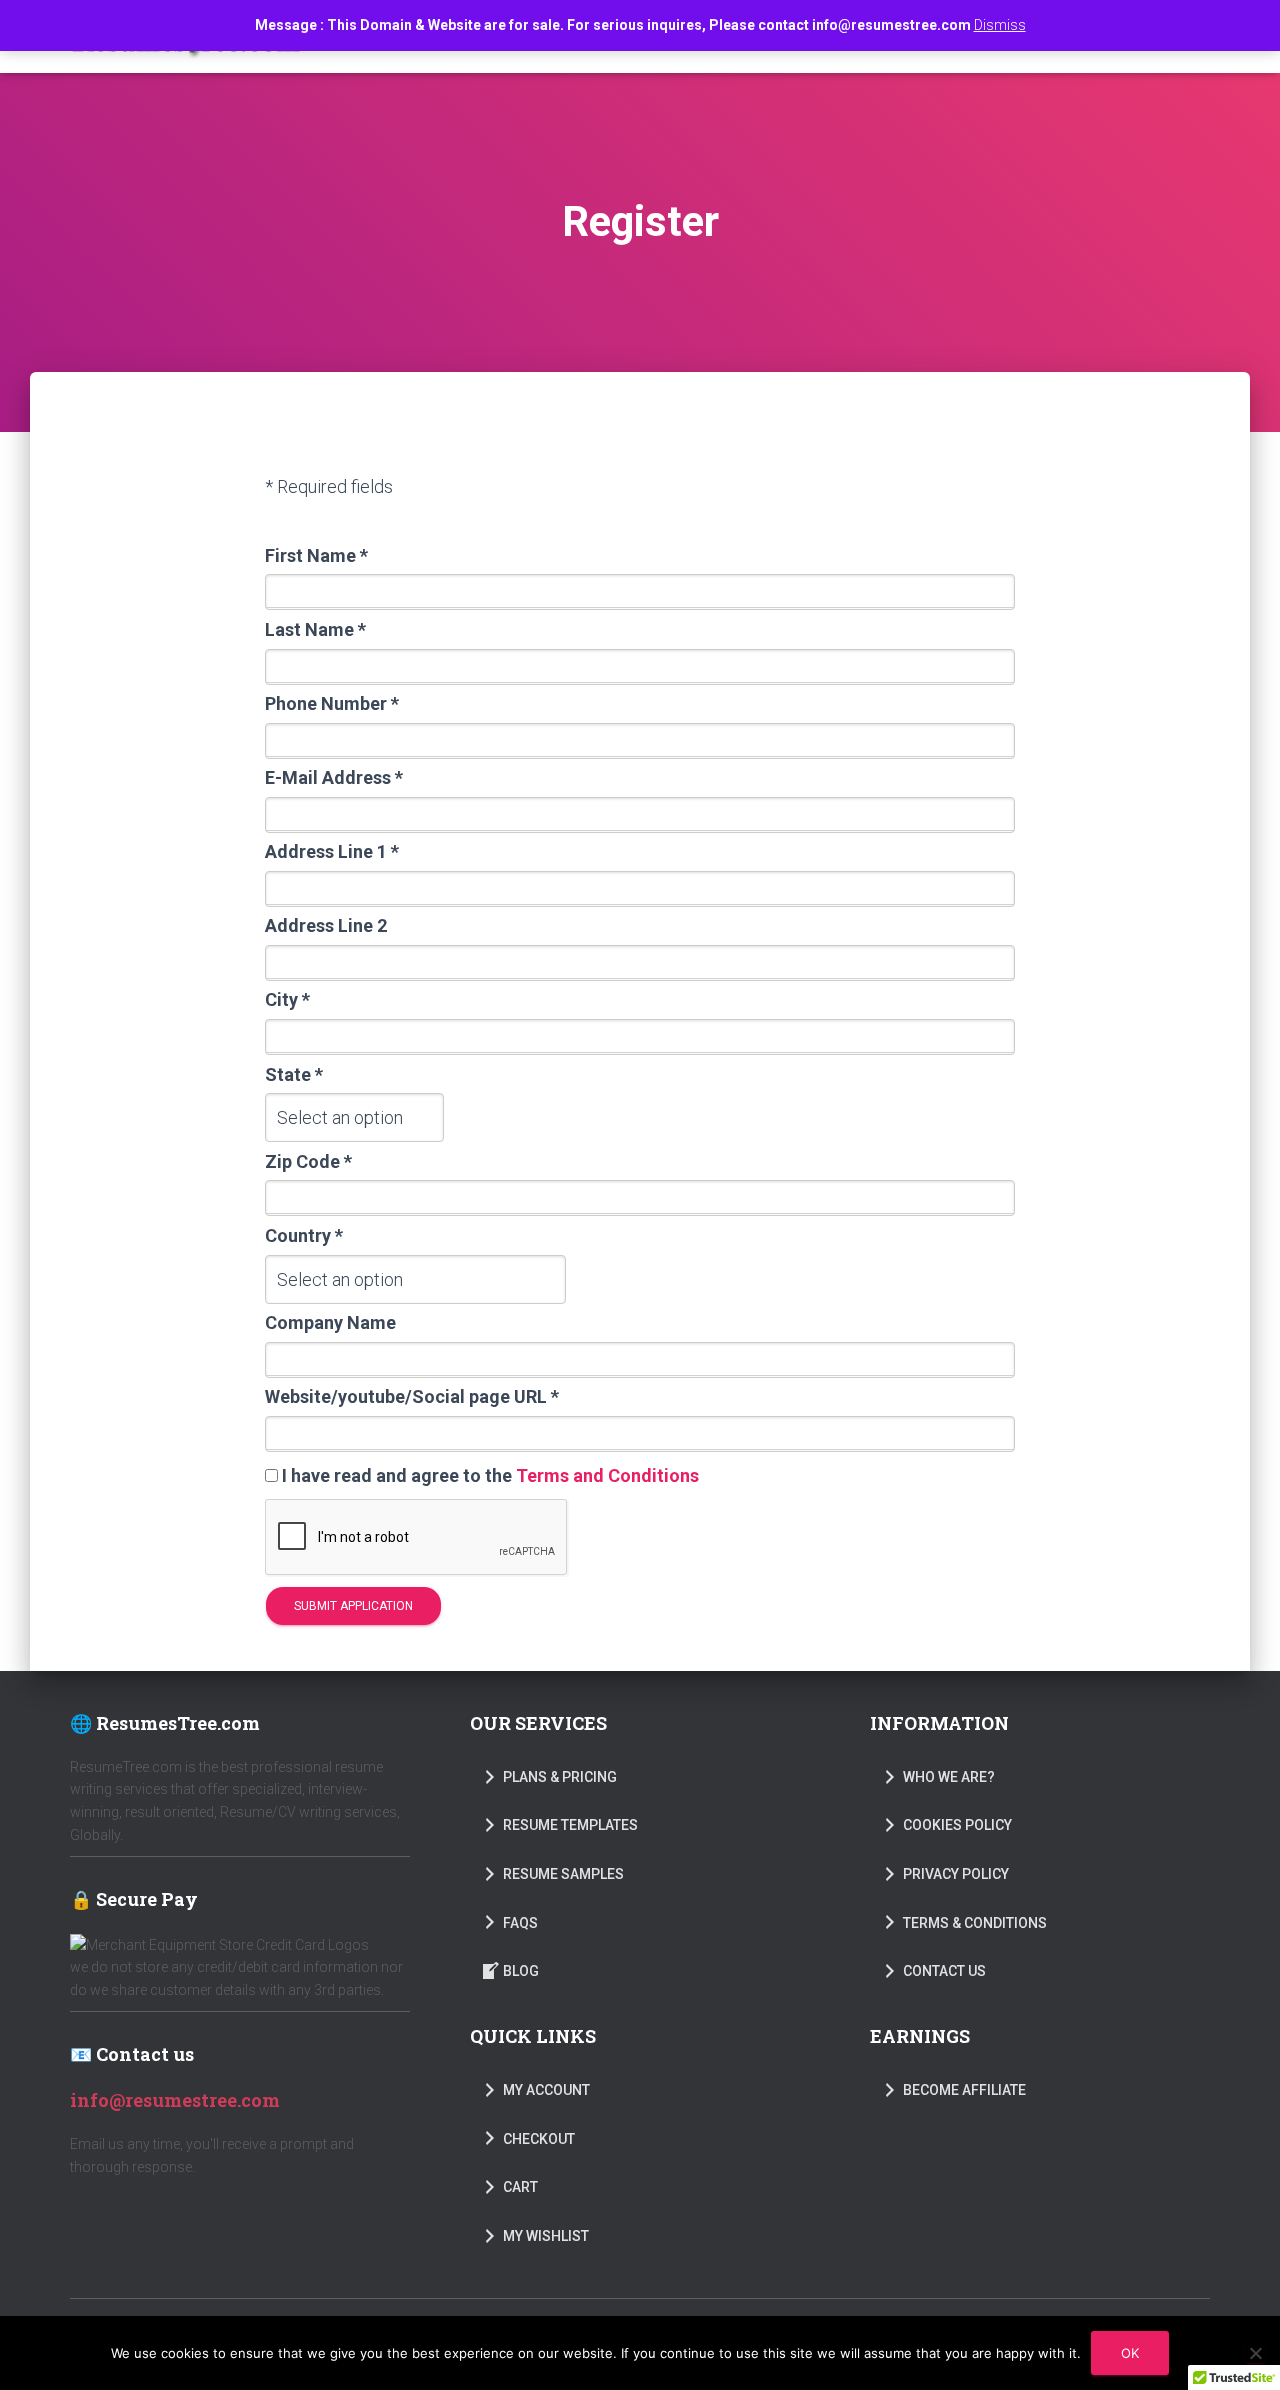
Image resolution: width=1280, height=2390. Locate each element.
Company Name (330, 1322)
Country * (304, 1235)
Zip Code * (308, 1161)
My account (546, 2090)
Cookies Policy (957, 1825)
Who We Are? (949, 1777)
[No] (1255, 2353)
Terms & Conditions (975, 1923)
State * (294, 1074)
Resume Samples (563, 1874)
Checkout (539, 2139)
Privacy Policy (956, 1874)
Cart (520, 2187)
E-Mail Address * (334, 777)
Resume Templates (570, 1825)
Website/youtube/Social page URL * (412, 1396)
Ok (1130, 2353)
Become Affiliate (964, 2090)
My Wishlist (546, 2236)
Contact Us (944, 1971)
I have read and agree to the (488, 1475)
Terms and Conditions (607, 1475)
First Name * (316, 555)
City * (287, 999)
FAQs (520, 1923)
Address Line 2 (326, 925)
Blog (521, 1971)
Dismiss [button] (1000, 25)
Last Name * (315, 629)
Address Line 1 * (332, 851)
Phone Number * (332, 703)
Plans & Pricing (560, 1777)
